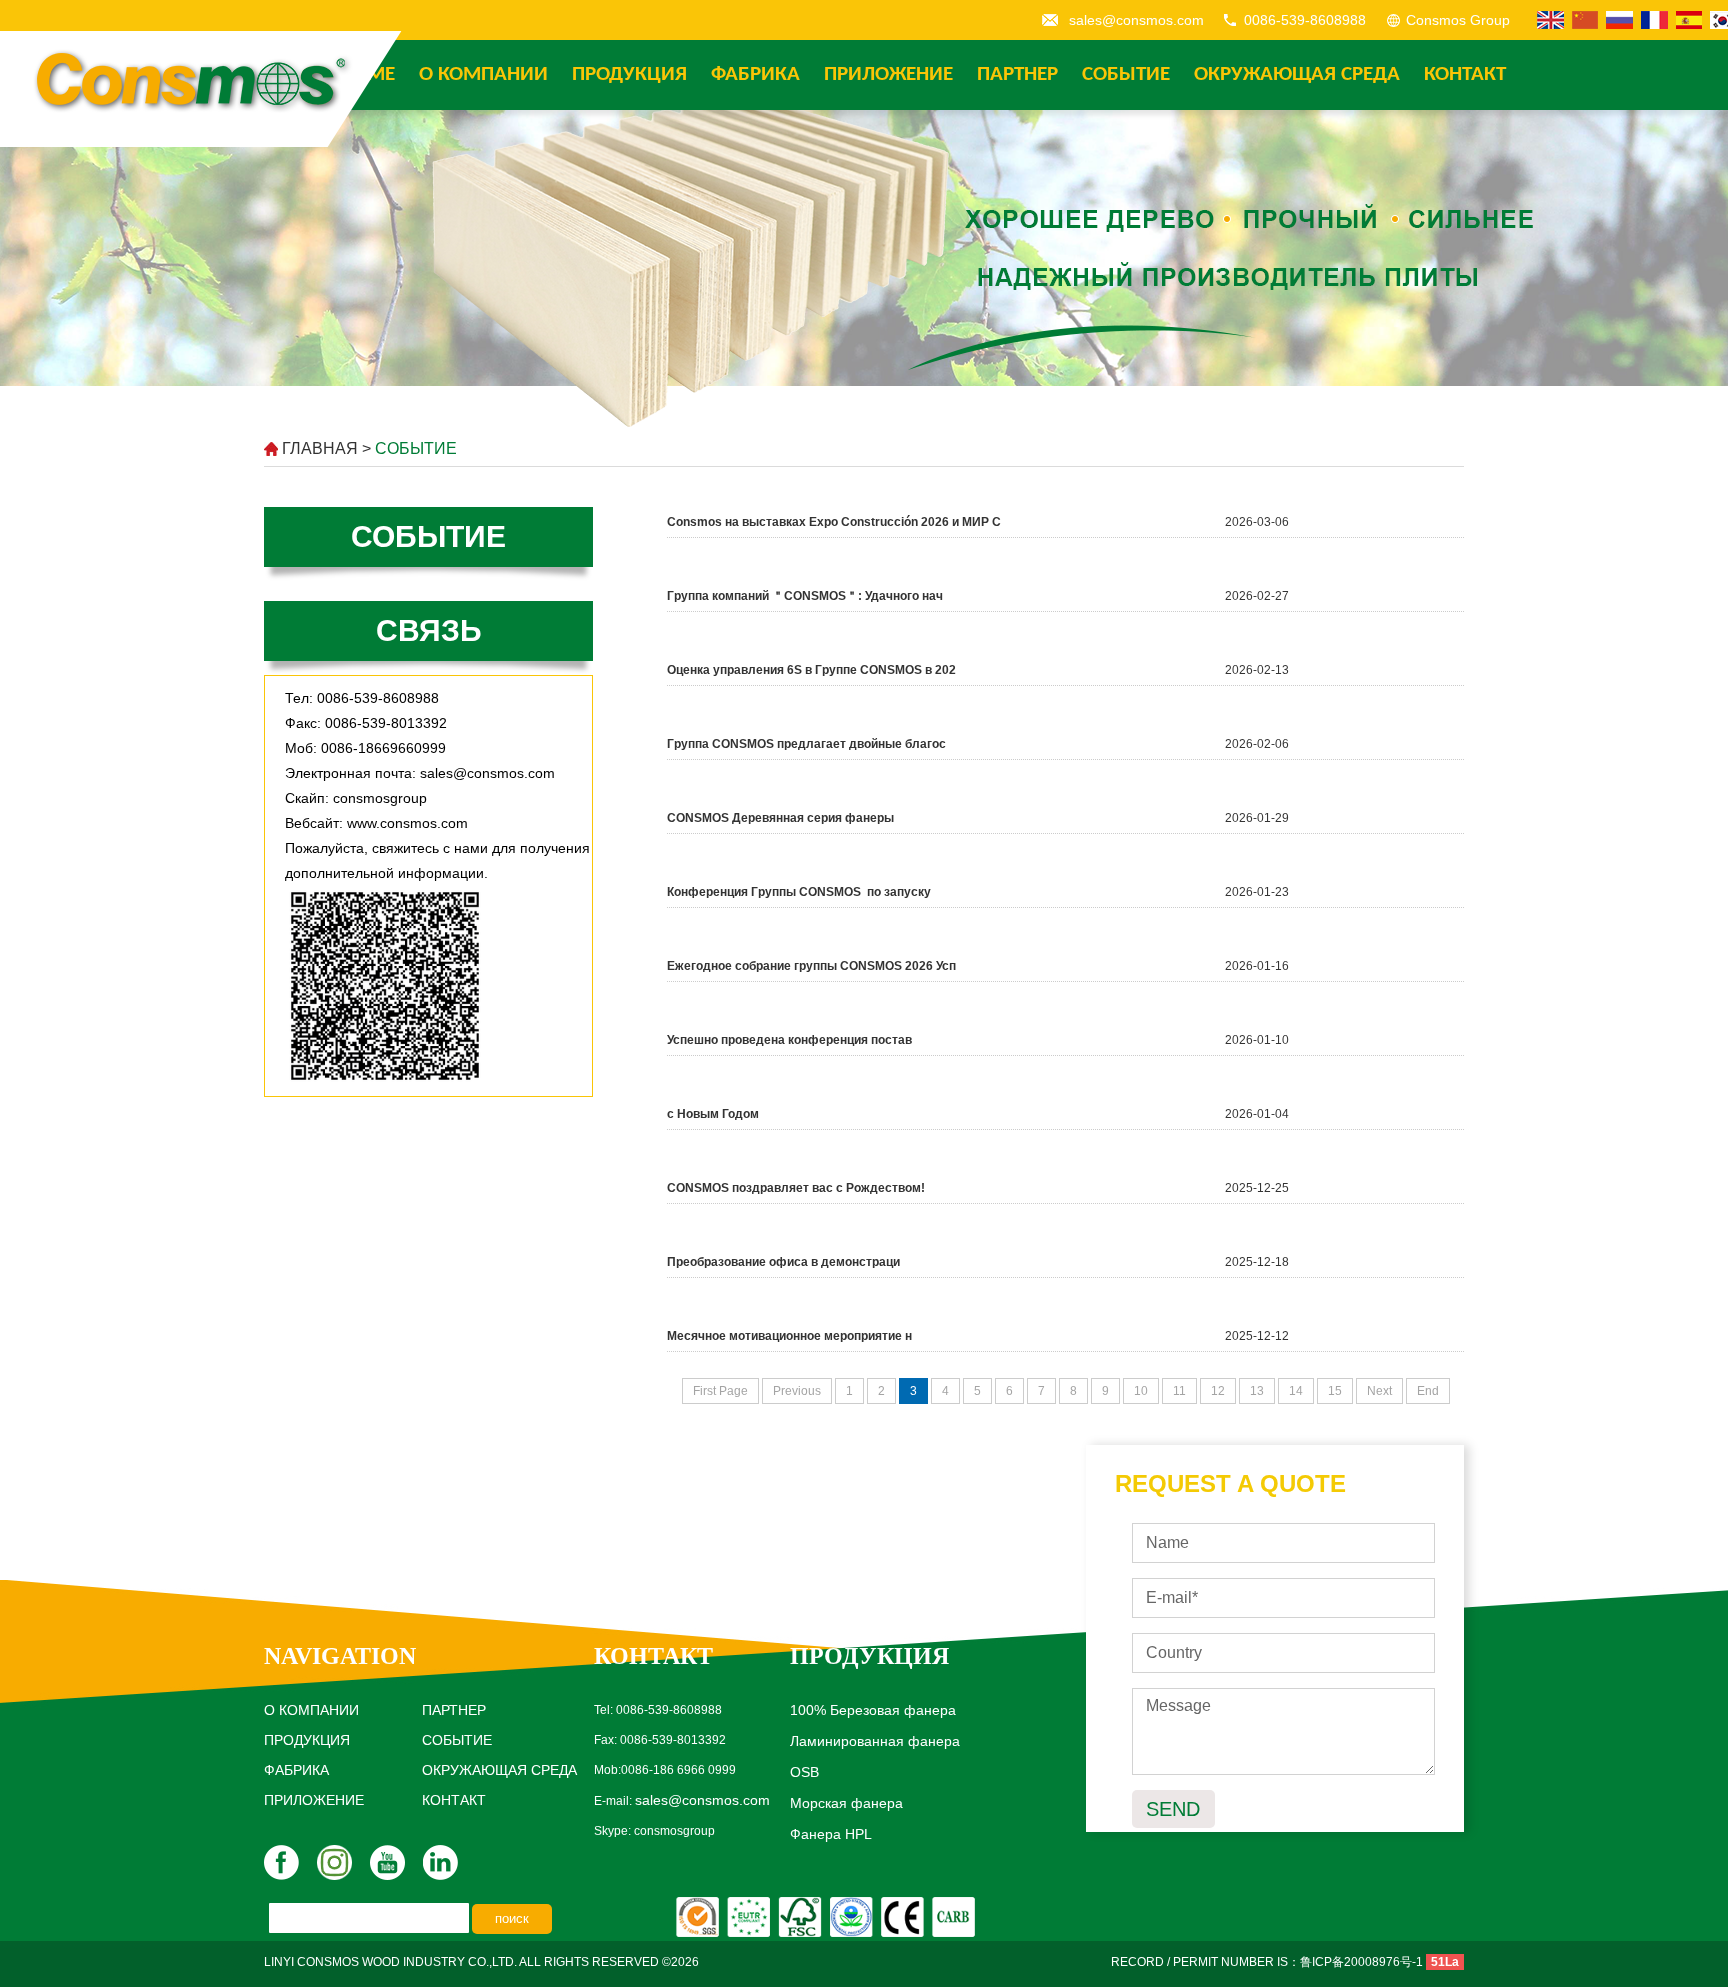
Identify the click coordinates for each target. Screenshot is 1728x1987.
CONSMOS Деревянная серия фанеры (780, 818)
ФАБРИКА (755, 74)
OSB (804, 1772)
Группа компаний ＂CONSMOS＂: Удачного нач (805, 596)
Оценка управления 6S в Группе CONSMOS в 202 (811, 670)
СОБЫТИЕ (1126, 74)
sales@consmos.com (1136, 20)
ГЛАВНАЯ (320, 448)
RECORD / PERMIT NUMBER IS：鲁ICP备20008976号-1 (1267, 1962)
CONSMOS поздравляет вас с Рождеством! (796, 1188)
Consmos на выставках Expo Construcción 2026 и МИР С (834, 522)
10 (1141, 1391)
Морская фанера (846, 1803)
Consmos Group (1458, 20)
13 (1257, 1391)
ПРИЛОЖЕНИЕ (888, 74)
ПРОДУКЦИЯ (629, 74)
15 (1335, 1391)
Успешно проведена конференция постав (789, 1040)
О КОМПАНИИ (483, 74)
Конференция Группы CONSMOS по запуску (799, 892)
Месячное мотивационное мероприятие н (789, 1336)
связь (429, 630)
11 (1179, 1391)
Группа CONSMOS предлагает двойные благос (806, 744)
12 (1218, 1391)
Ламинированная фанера (875, 1741)
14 (1296, 1391)
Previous (797, 1391)
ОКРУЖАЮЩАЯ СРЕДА (1297, 74)
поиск (512, 1918)
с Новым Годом (713, 1114)
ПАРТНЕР (1017, 74)
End (1428, 1391)
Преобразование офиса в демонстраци (783, 1262)
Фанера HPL (831, 1834)
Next (1379, 1391)
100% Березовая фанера (873, 1710)
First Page (720, 1391)
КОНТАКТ (1465, 74)
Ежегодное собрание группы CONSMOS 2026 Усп (811, 966)
